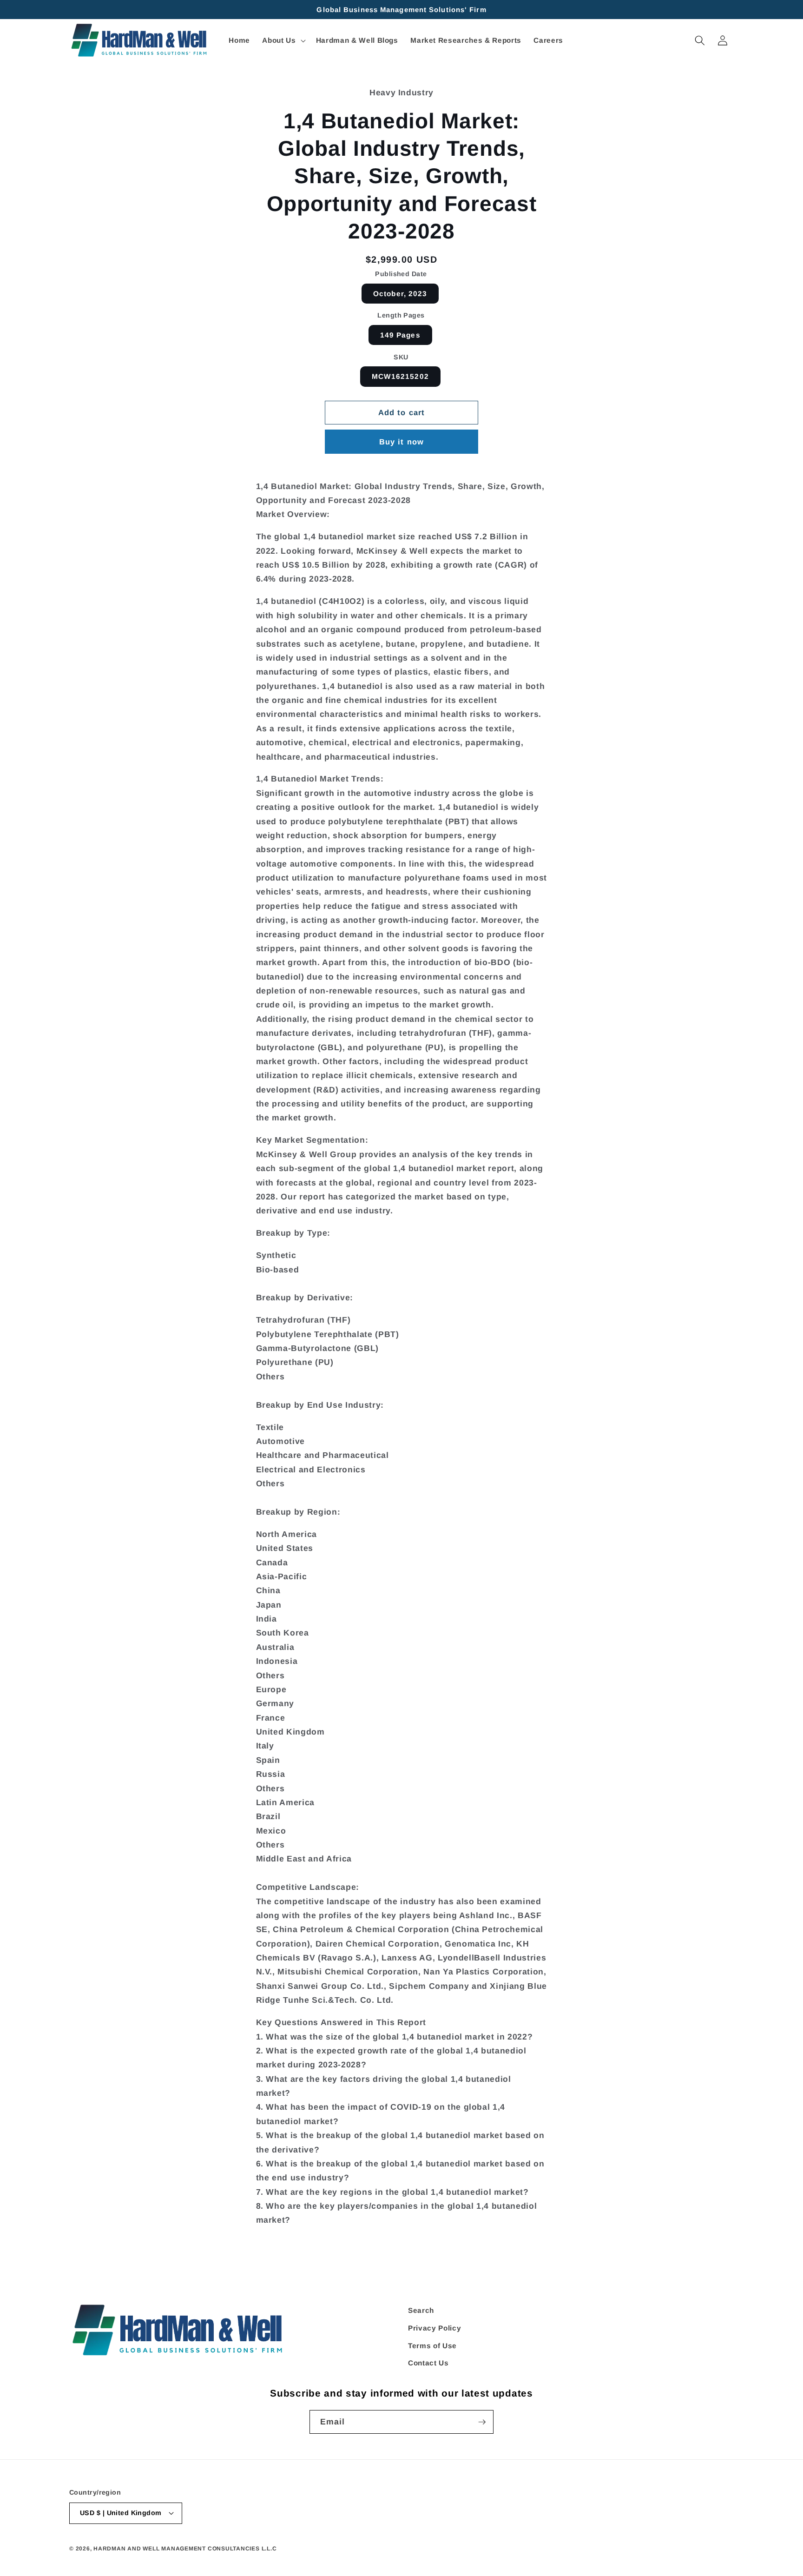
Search (421, 2310)
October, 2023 (400, 294)
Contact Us (428, 2363)
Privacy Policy (434, 2328)
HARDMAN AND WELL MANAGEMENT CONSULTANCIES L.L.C (185, 2549)
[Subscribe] (482, 2422)
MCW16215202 (400, 376)
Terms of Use (432, 2345)
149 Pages (400, 335)
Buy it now (401, 442)
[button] (283, 40)
